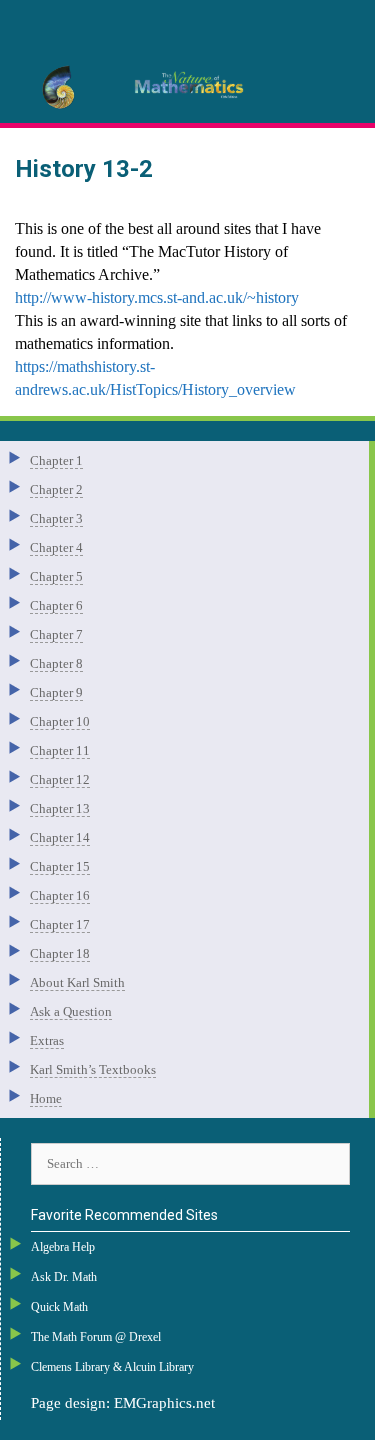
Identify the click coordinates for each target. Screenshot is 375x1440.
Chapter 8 (56, 663)
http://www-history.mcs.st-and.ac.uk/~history (157, 297)
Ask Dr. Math (64, 1277)
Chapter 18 (60, 953)
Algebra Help (63, 1247)
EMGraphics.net (164, 1403)
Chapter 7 (56, 634)
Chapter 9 (56, 692)
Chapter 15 (60, 866)
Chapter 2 (56, 489)
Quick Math (59, 1307)
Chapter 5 (56, 576)
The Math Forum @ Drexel (96, 1337)
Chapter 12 (60, 779)
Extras (47, 1040)
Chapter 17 (60, 924)
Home (46, 1098)
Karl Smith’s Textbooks (93, 1069)
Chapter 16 (60, 895)
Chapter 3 (56, 518)
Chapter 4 (56, 547)
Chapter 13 (60, 808)
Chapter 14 (60, 837)
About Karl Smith (77, 982)
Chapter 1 (56, 460)
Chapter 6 (56, 605)
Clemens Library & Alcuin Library (112, 1367)
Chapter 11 (60, 750)
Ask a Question (71, 1011)
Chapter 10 (60, 721)
